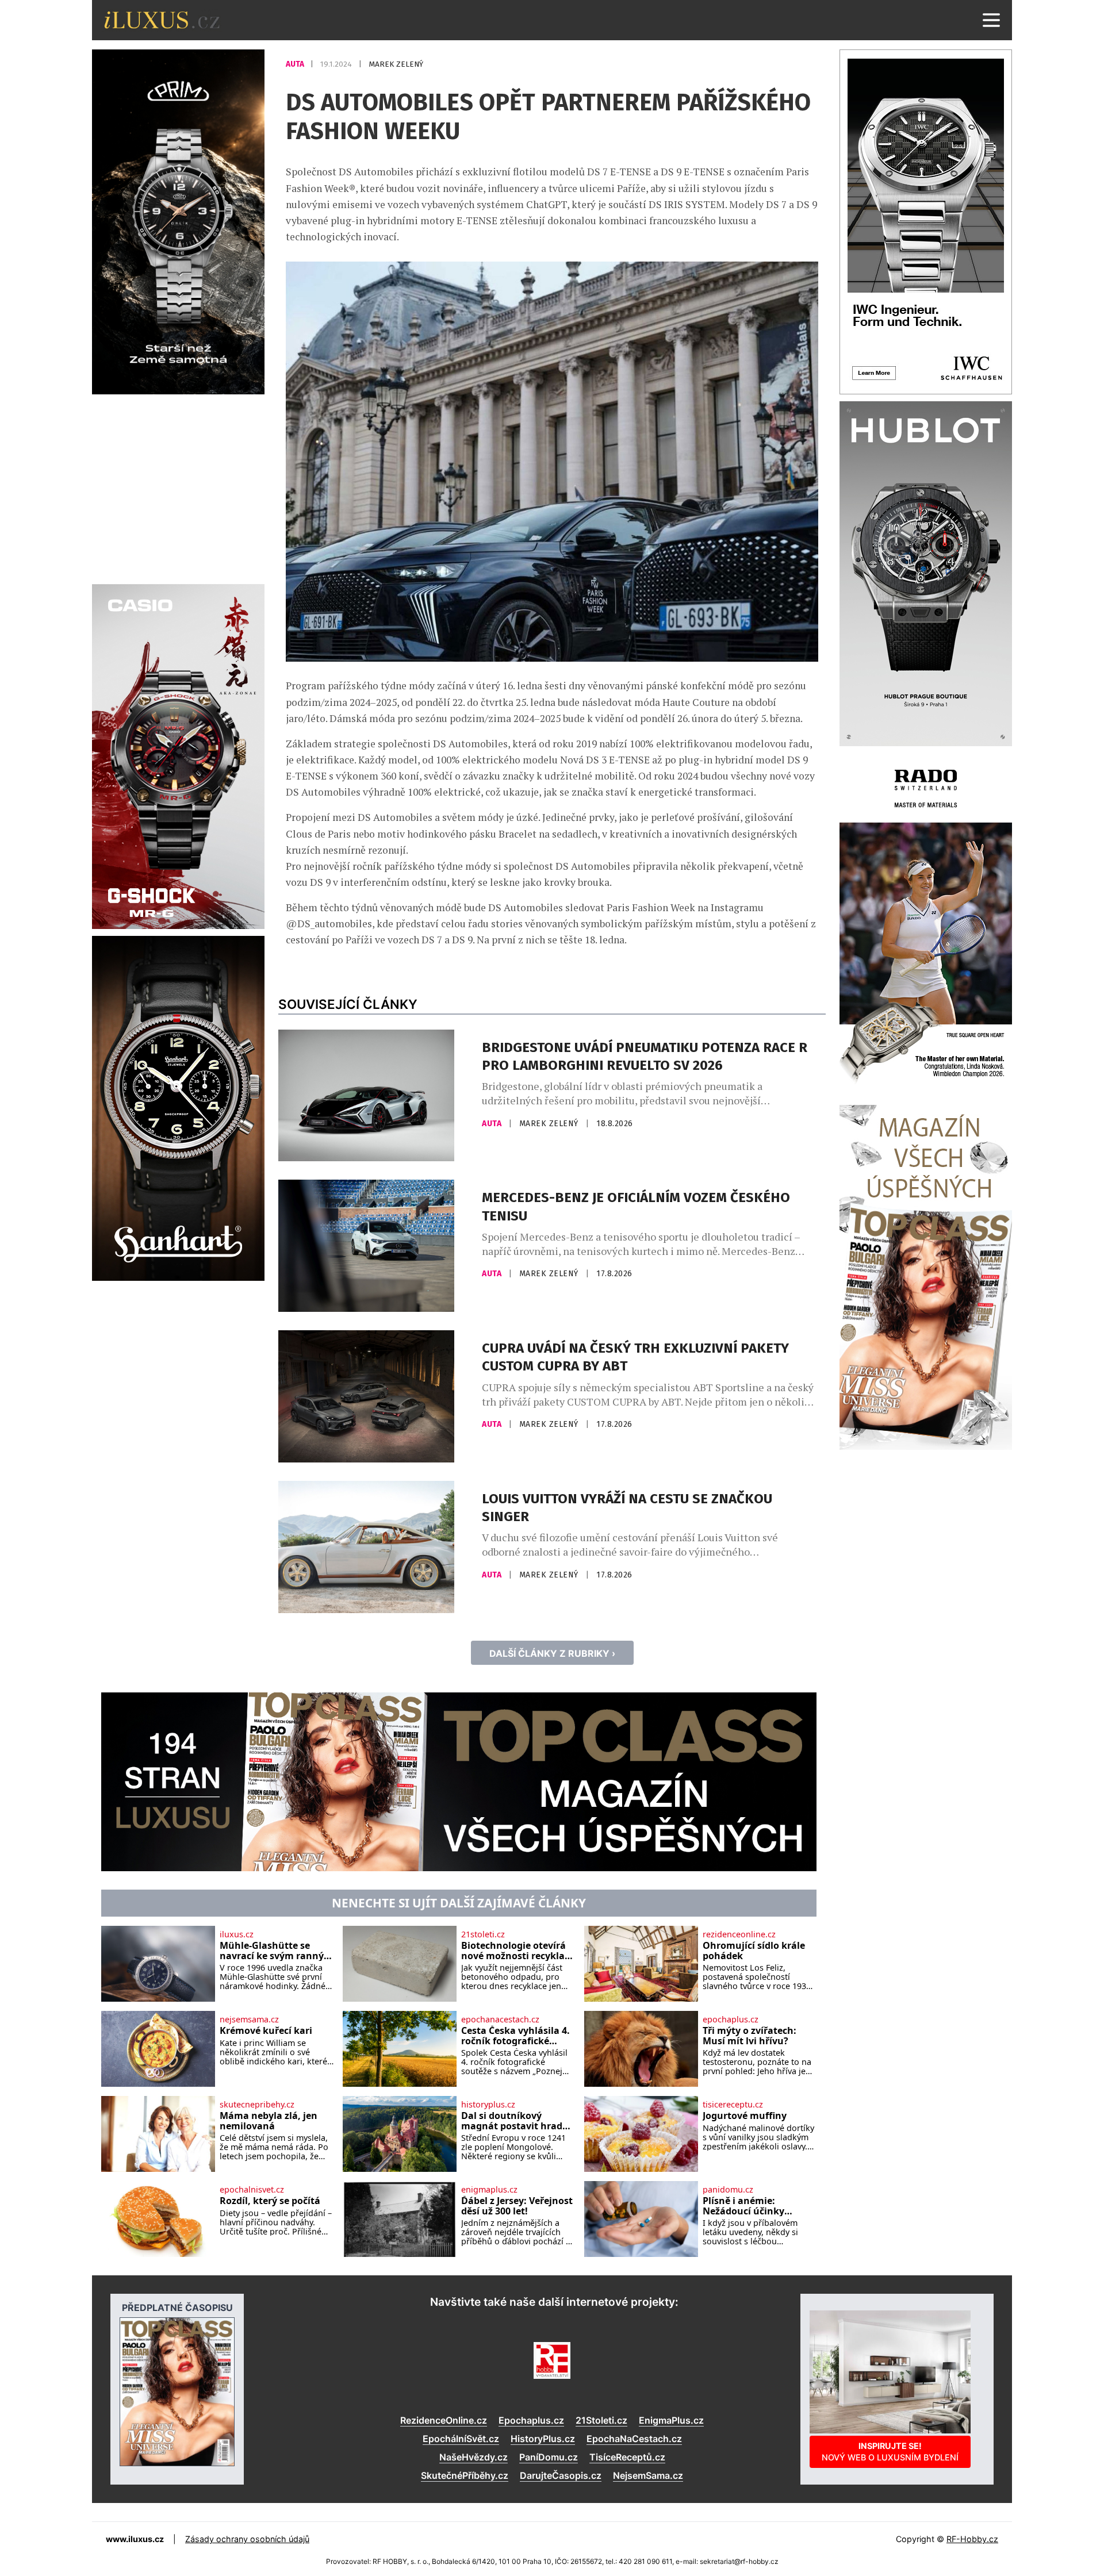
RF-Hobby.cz (972, 2539)
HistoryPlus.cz (543, 2439)
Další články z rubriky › (552, 1653)
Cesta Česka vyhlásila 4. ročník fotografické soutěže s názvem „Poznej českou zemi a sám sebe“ (515, 2036)
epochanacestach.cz (500, 2020)
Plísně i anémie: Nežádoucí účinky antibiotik (743, 2206)
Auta (296, 64)
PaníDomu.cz (549, 2457)
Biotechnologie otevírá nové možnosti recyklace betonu (518, 1951)
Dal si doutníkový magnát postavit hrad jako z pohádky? (512, 2121)
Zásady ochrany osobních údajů (247, 2539)
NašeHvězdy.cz (474, 2457)
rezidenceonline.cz (739, 1934)
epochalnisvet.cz (252, 2190)
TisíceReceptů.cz (627, 2457)
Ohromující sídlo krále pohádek (754, 1951)
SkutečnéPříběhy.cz (465, 2475)
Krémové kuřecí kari (266, 2031)
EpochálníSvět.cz (461, 2439)
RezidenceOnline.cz (444, 2420)
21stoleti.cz (483, 1934)
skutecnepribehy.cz (257, 2105)
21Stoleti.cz (601, 2420)
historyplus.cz (488, 2105)
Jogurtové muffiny (745, 2116)
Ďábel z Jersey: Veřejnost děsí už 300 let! (517, 2206)
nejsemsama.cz (249, 2020)
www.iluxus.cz (135, 2539)
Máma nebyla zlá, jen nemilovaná (269, 2121)
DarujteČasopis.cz (561, 2475)
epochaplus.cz (731, 2020)
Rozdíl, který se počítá (270, 2201)
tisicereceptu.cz (733, 2105)
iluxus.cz (237, 1934)
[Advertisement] (178, 487)
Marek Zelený (396, 64)
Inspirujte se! (890, 2452)
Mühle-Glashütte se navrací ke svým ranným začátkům (276, 1951)
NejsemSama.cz (648, 2475)
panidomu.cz (728, 2190)
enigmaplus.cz (489, 2190)
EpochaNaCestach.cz (634, 2439)
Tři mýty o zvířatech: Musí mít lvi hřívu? (750, 2036)
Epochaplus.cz (531, 2420)
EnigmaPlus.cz (671, 2420)
